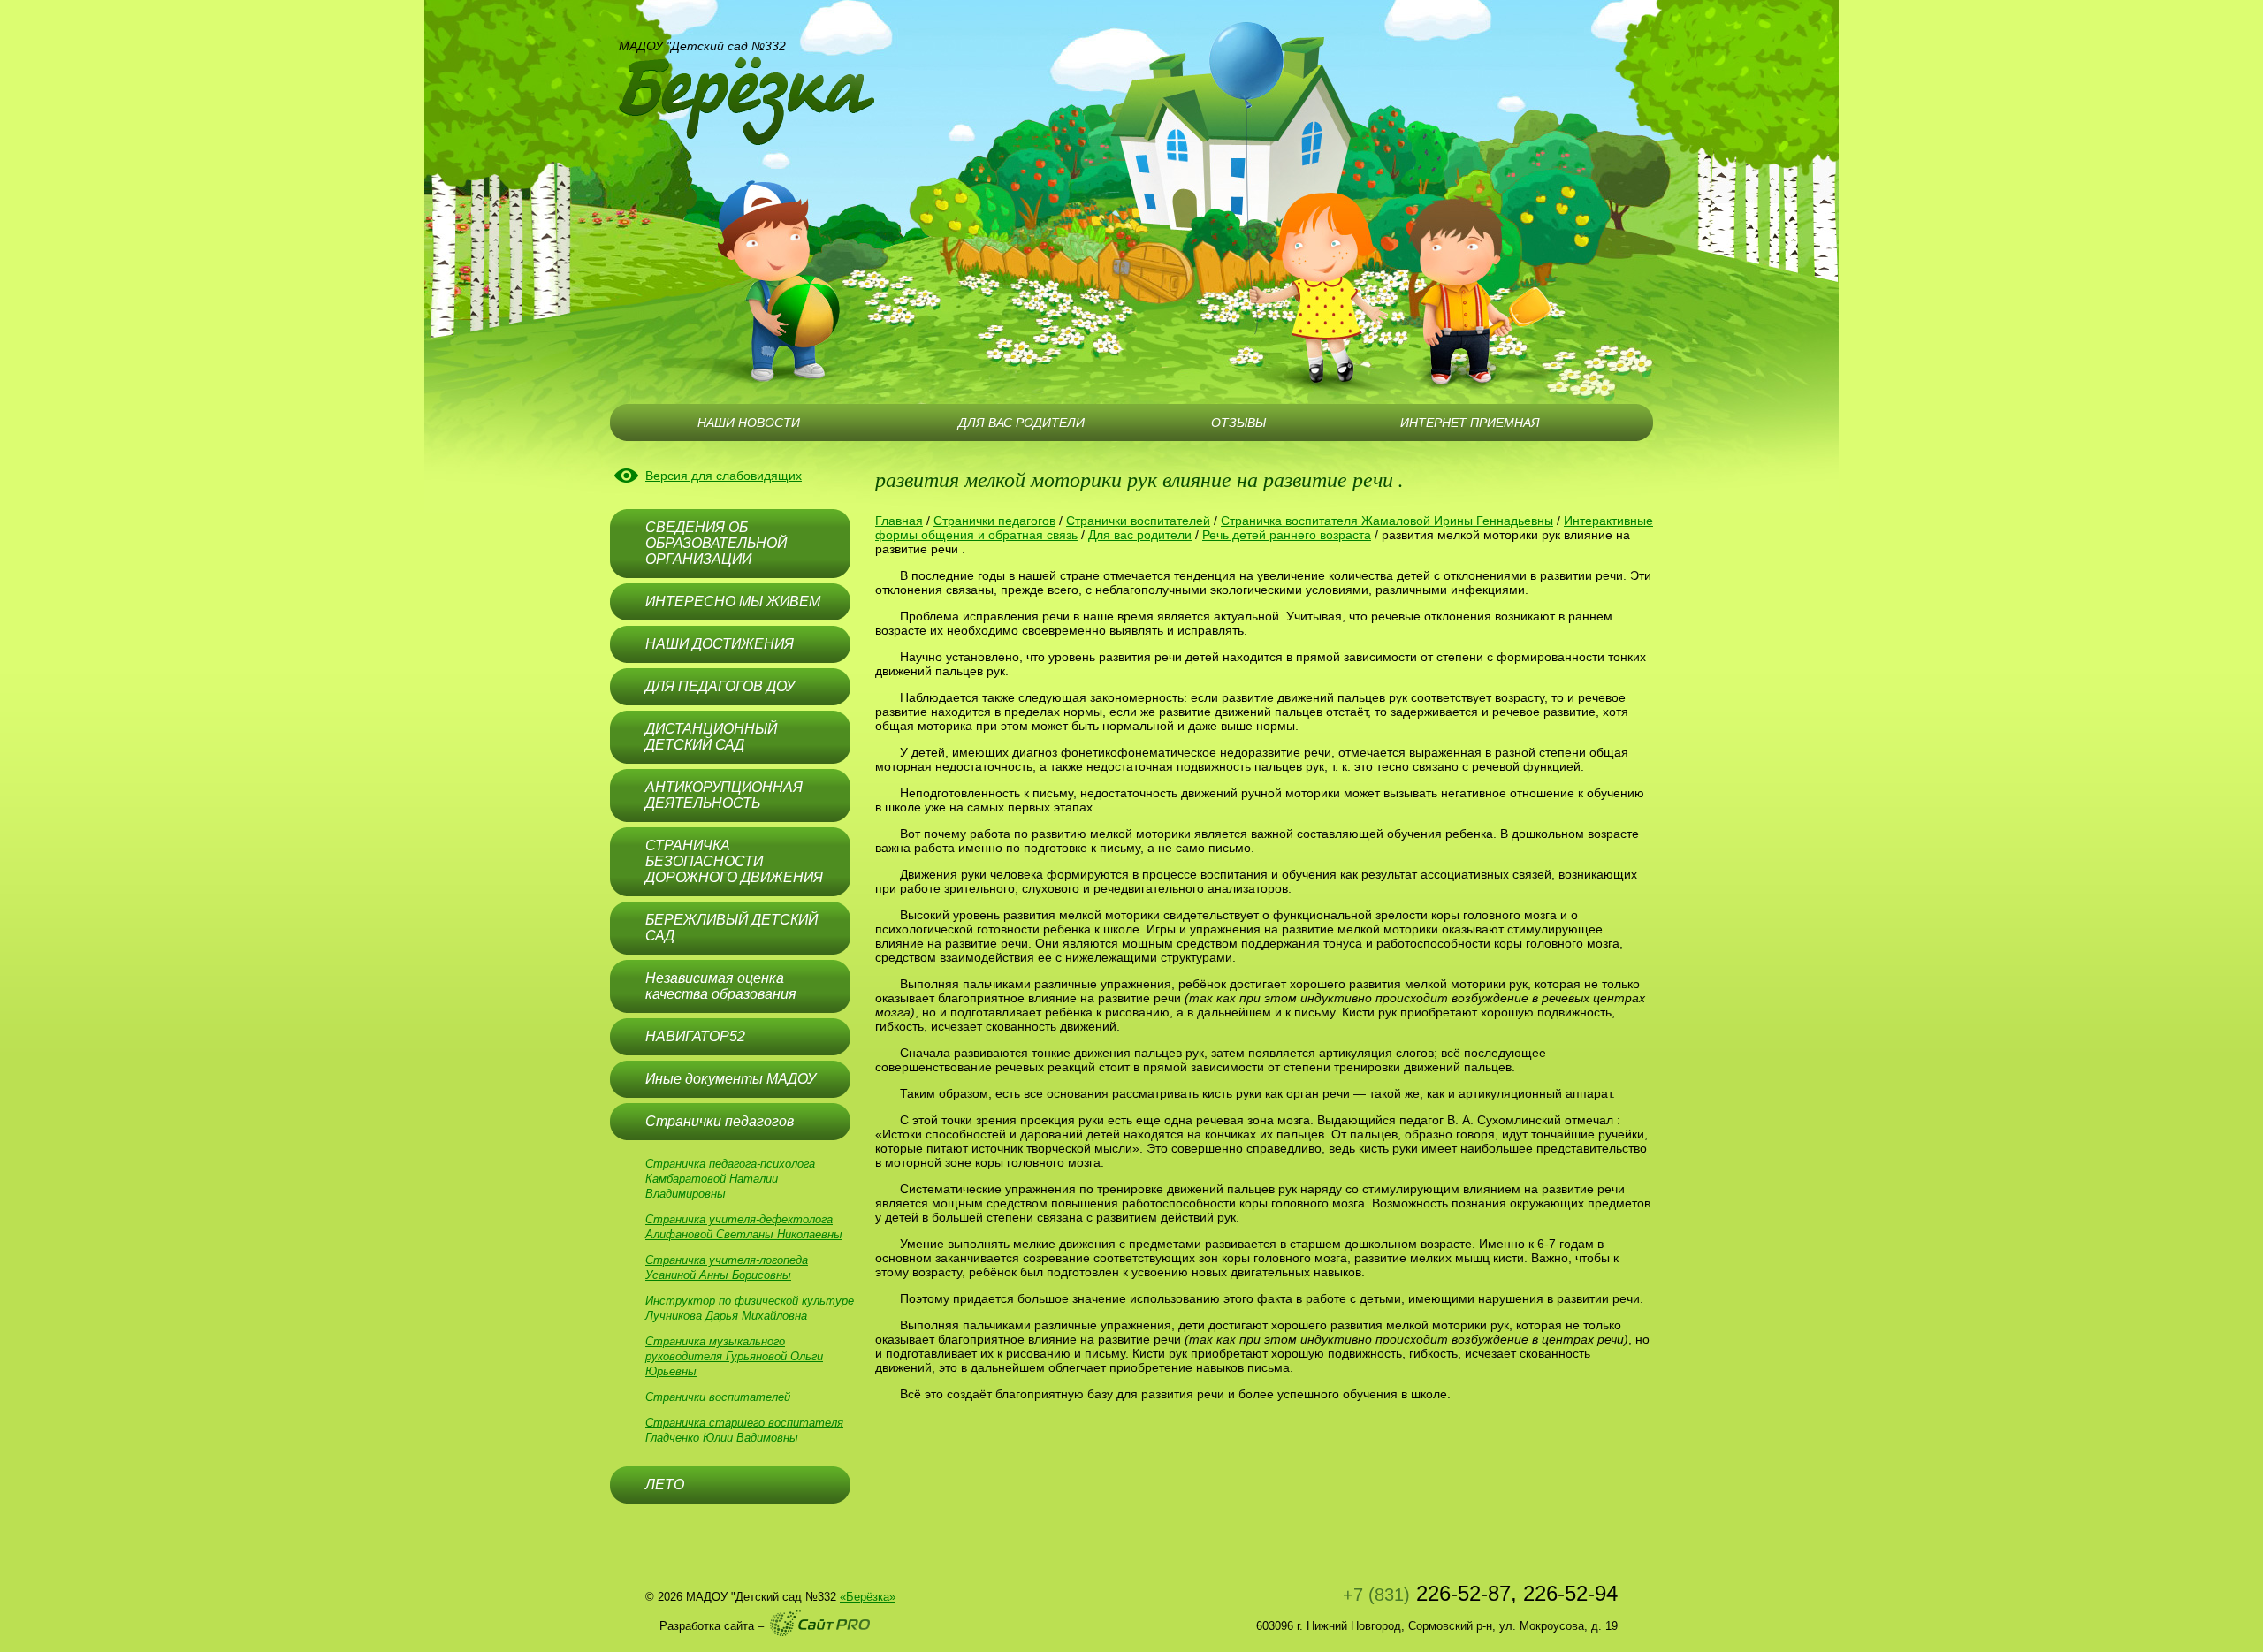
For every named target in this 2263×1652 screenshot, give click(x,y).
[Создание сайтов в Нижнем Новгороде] (820, 1623)
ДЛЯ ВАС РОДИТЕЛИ (1021, 423)
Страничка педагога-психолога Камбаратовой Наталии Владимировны (730, 1179)
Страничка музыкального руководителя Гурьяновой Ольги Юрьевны (734, 1356)
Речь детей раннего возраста (1287, 535)
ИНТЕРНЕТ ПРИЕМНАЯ (1470, 423)
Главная (899, 521)
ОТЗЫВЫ (1238, 423)
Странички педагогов (994, 521)
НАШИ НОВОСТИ (749, 423)
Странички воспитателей (718, 1397)
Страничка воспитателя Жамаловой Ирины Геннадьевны (1387, 521)
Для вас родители (1140, 535)
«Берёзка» (868, 1597)
